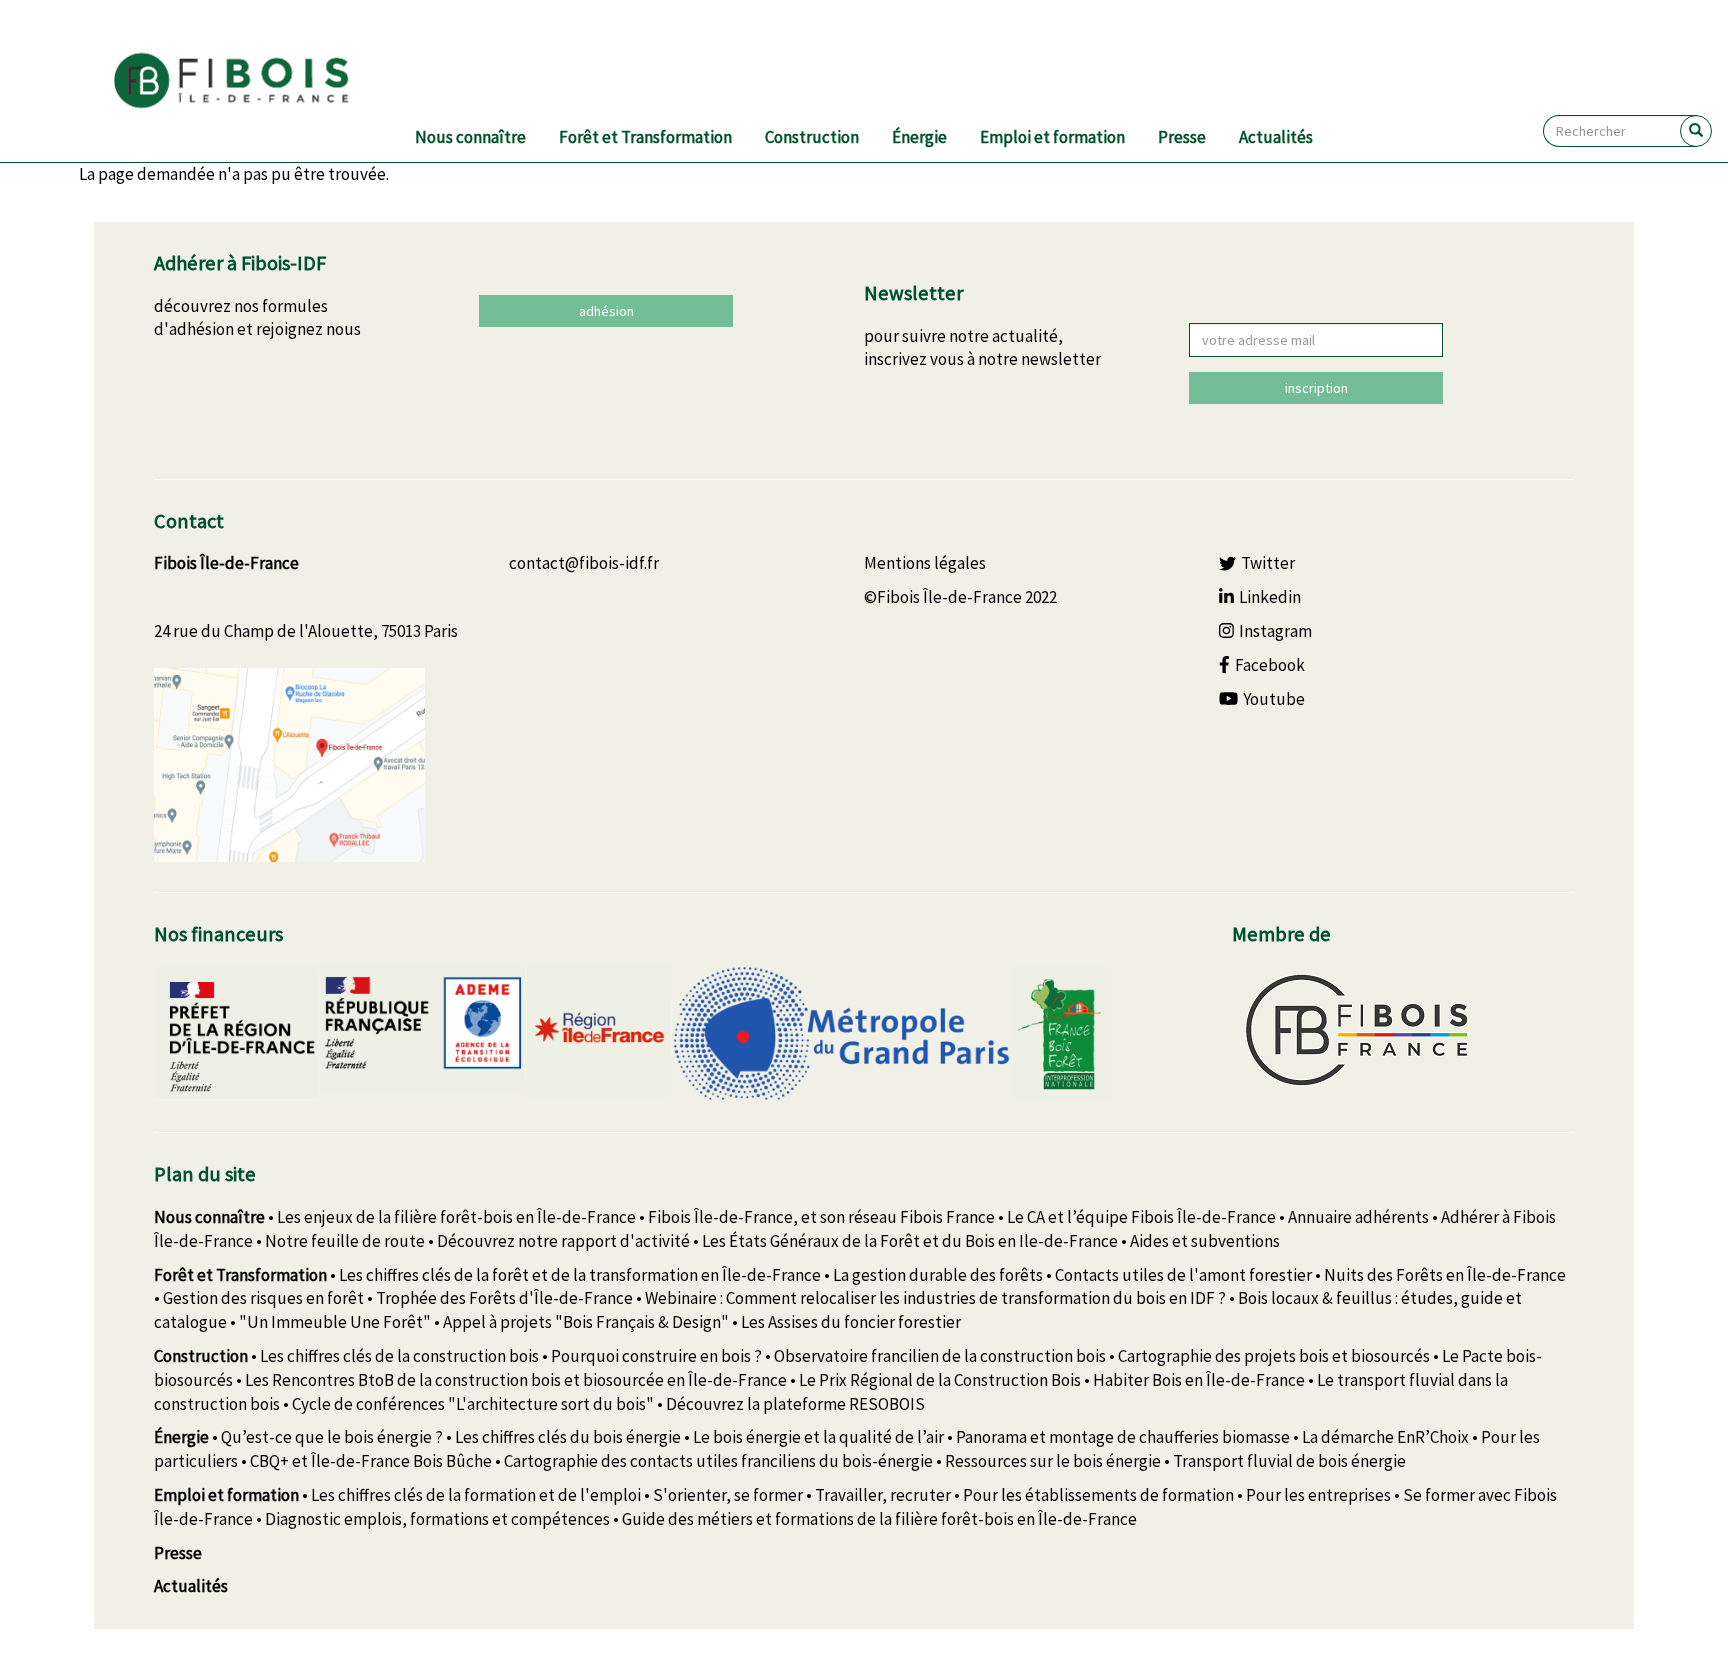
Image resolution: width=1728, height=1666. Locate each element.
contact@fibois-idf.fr (584, 563)
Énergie (919, 137)
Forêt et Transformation (645, 137)
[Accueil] (255, 81)
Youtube (1274, 699)
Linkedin (1270, 597)
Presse (1182, 137)
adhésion (606, 311)
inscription (1316, 388)
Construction (812, 137)
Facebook (1270, 665)
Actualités (1276, 137)
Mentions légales (925, 563)
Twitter (1268, 563)
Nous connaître (470, 137)
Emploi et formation (1052, 137)
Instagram (1275, 631)
